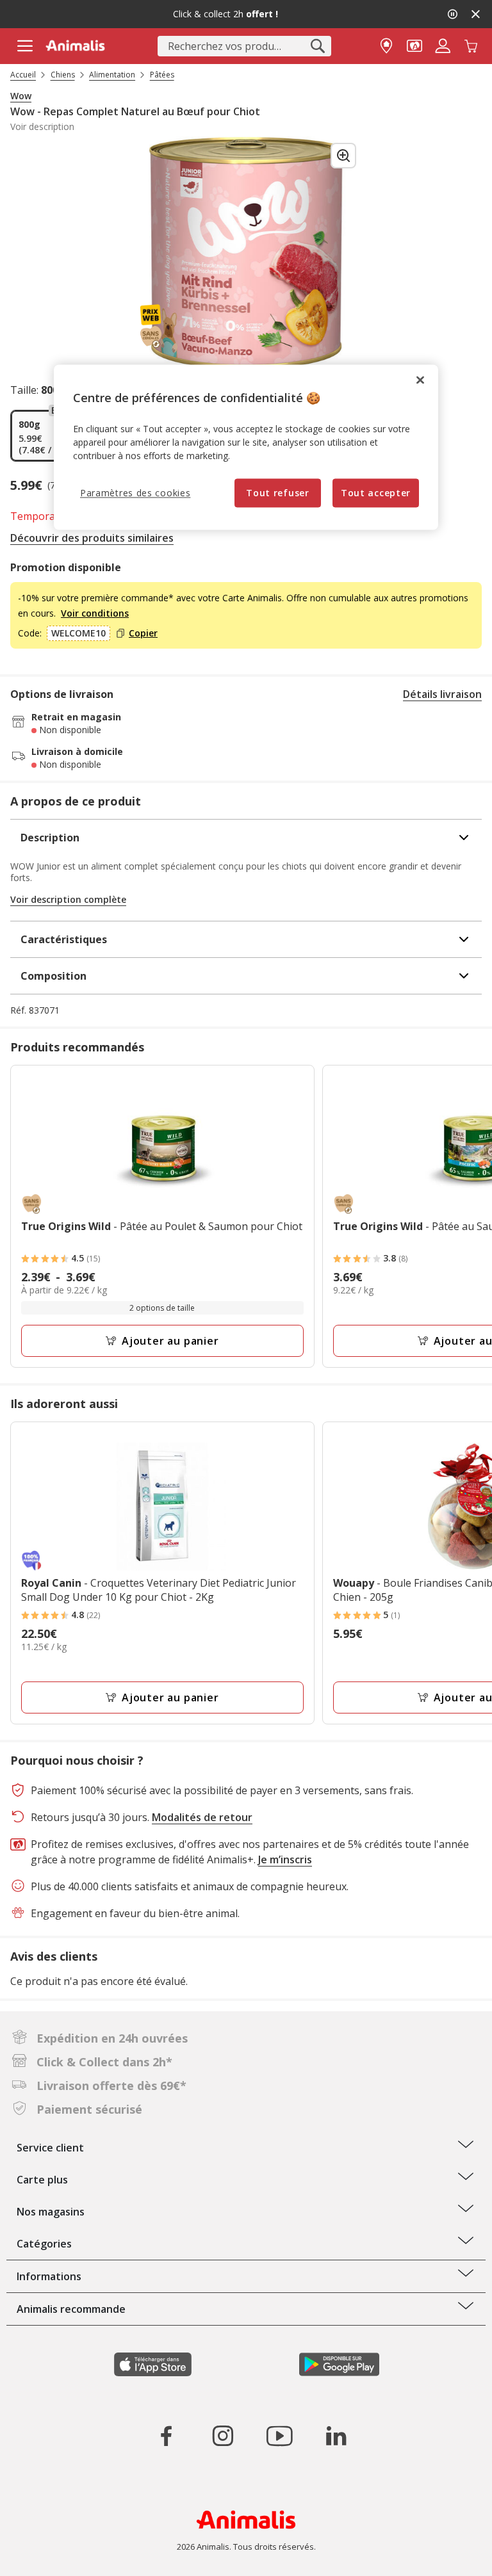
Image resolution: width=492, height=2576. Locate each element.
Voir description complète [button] (68, 899)
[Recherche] (318, 46)
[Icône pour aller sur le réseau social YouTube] (279, 2436)
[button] (414, 45)
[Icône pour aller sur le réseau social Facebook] (167, 2436)
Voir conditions (95, 613)
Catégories (44, 2244)
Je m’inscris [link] (285, 1859)
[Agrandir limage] (343, 156)
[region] (246, 448)
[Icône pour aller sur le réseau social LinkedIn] (336, 2436)
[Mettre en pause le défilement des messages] (452, 14)
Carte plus (42, 2180)
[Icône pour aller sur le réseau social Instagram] (223, 2436)
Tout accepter (376, 493)
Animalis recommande (71, 2309)
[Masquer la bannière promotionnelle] (475, 14)
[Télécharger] (37, 2555)
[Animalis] (75, 45)
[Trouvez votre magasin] (386, 45)
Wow (21, 96)
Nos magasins (51, 2212)
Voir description (42, 127)
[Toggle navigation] (25, 46)
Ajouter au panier (170, 1341)
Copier (143, 633)
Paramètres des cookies (135, 493)
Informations (49, 2276)
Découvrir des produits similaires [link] (92, 538)
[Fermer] (420, 380)
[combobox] (244, 46)
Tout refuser (277, 493)
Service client (50, 2148)
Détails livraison (442, 694)
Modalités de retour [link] (202, 1817)
